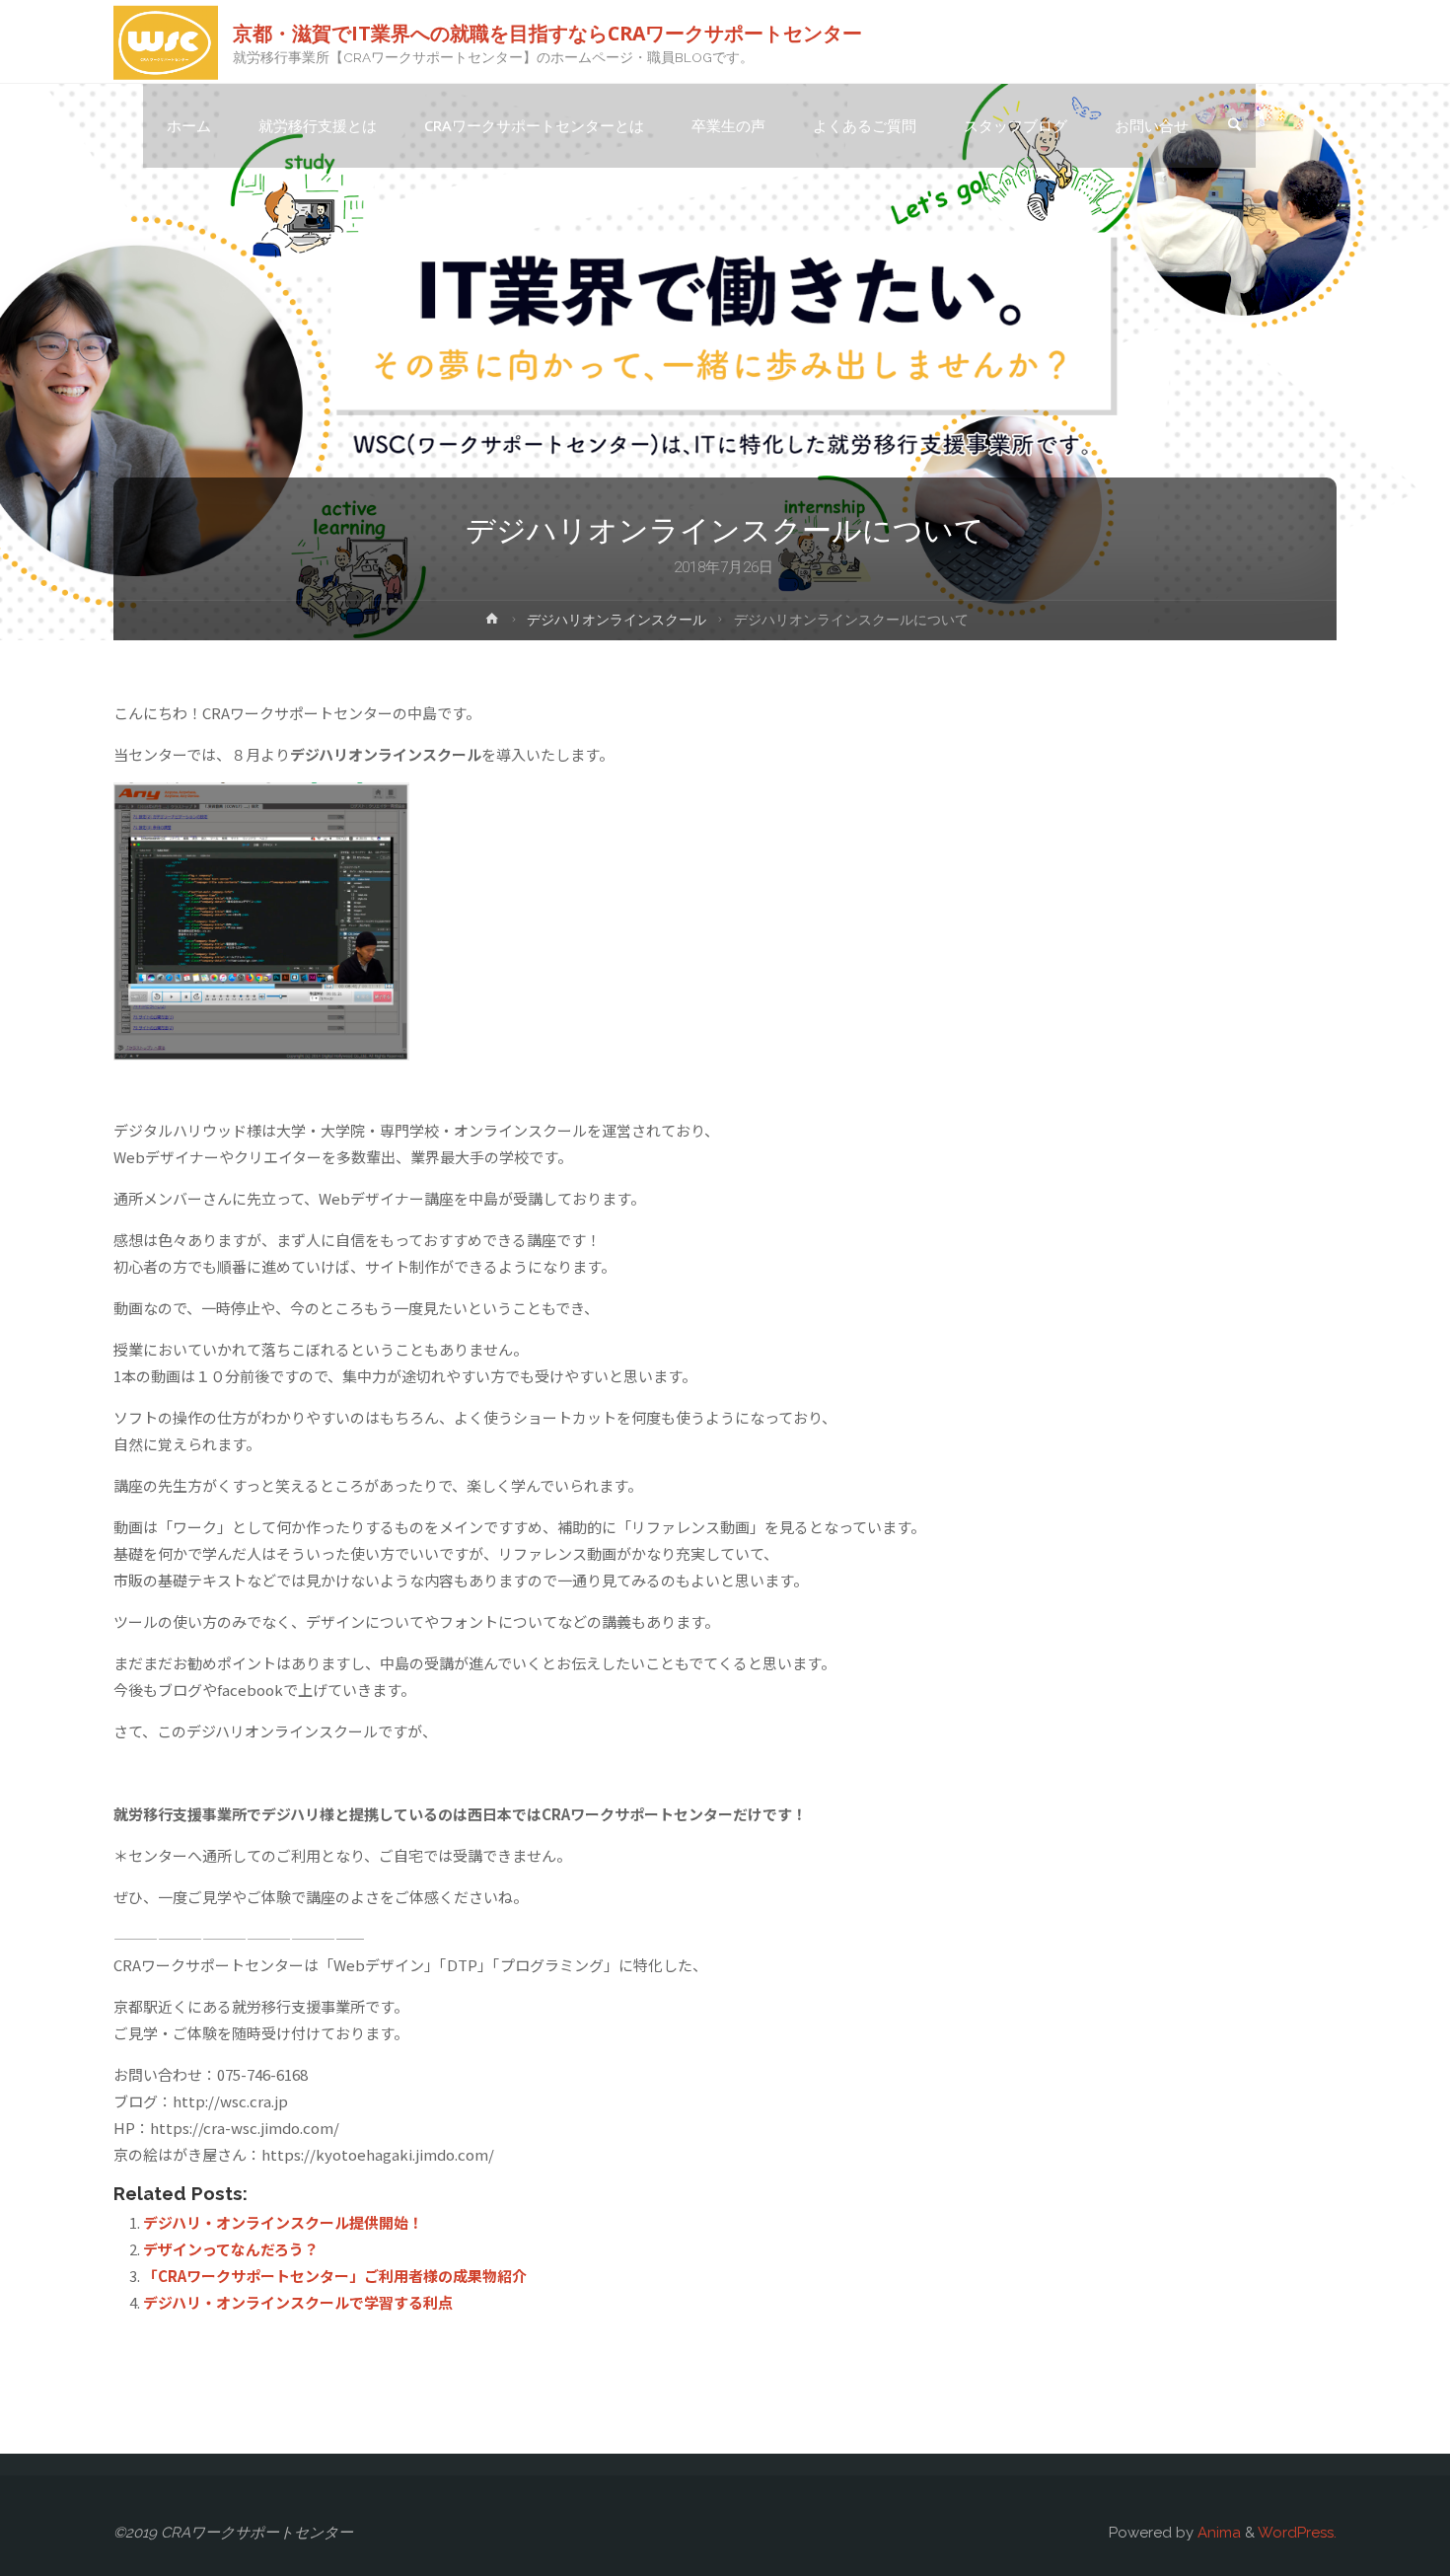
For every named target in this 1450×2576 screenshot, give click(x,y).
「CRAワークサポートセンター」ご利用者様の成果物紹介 (335, 2276)
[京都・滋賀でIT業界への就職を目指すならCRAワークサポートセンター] (166, 41)
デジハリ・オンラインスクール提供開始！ (283, 2222)
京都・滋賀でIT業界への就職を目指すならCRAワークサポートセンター (547, 32)
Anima (1217, 2533)
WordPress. (1297, 2533)
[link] (1234, 126)
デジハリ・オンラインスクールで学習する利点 (298, 2302)
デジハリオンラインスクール (616, 620)
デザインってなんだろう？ (231, 2249)
